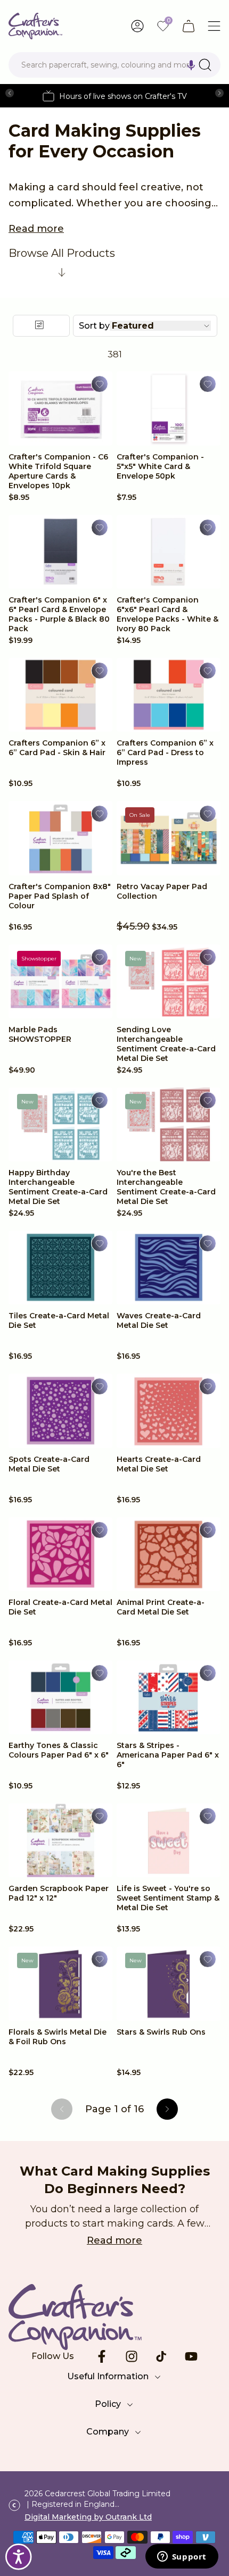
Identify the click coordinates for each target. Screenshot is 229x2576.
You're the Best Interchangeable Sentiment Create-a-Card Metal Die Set (166, 1187)
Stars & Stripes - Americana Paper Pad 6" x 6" (168, 1755)
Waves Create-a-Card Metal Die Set (159, 1320)
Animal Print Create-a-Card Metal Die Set (161, 1607)
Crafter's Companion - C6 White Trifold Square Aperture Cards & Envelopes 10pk (58, 471)
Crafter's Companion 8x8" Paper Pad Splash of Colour (60, 896)
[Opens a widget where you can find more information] (182, 2557)
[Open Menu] (214, 26)
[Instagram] (132, 2356)
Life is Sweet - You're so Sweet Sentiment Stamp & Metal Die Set (168, 1898)
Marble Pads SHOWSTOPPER (40, 1034)
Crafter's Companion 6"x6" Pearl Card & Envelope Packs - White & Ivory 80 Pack (167, 614)
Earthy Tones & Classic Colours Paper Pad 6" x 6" (59, 1750)
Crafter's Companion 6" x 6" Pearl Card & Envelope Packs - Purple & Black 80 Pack (59, 614)
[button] (191, 65)
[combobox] (114, 65)
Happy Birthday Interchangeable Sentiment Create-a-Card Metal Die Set (58, 1187)
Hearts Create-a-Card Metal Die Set (159, 1464)
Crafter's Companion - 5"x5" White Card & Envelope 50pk (160, 466)
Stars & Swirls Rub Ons (161, 2032)
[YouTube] (191, 2356)
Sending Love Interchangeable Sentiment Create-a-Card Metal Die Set (166, 1044)
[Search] (205, 65)
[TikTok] (161, 2356)
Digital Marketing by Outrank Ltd (88, 2517)
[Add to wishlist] (100, 384)
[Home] (35, 26)
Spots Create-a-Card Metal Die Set (49, 1464)
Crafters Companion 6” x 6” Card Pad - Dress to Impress (165, 752)
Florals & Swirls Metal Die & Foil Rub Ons (58, 2037)
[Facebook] (102, 2356)
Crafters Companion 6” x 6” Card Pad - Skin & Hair (57, 748)
